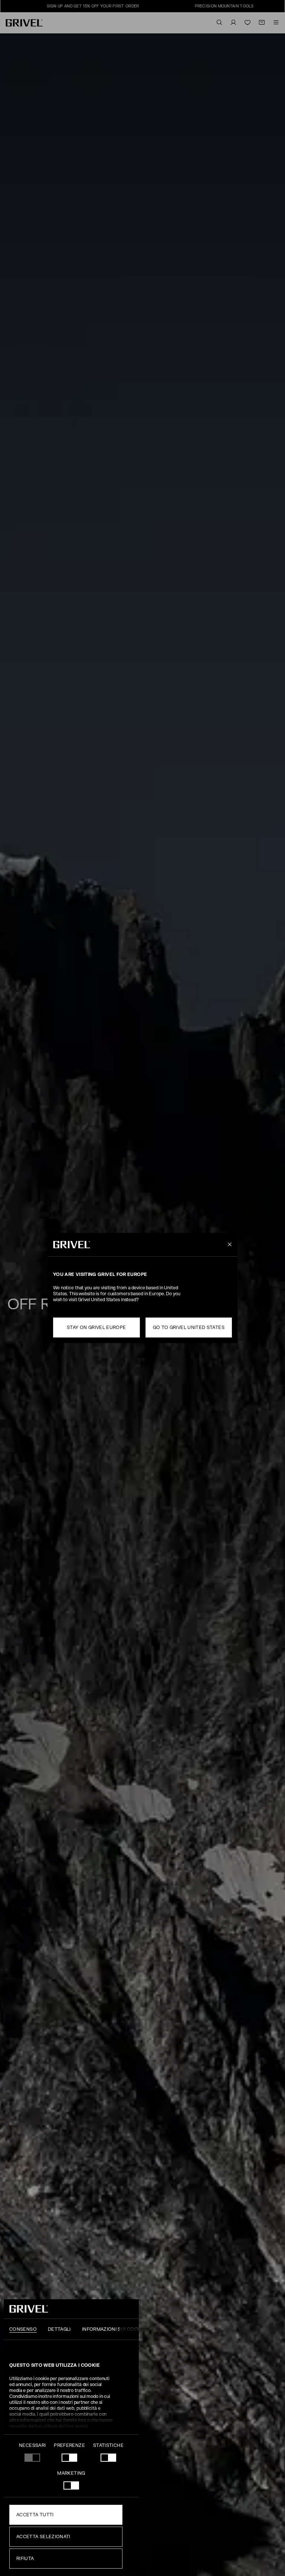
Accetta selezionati (43, 2537)
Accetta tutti (35, 2515)
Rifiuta (25, 2559)
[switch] (69, 2458)
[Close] (228, 1245)
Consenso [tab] (23, 2329)
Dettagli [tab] (59, 2329)
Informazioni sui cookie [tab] (114, 2329)
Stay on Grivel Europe (96, 1328)
